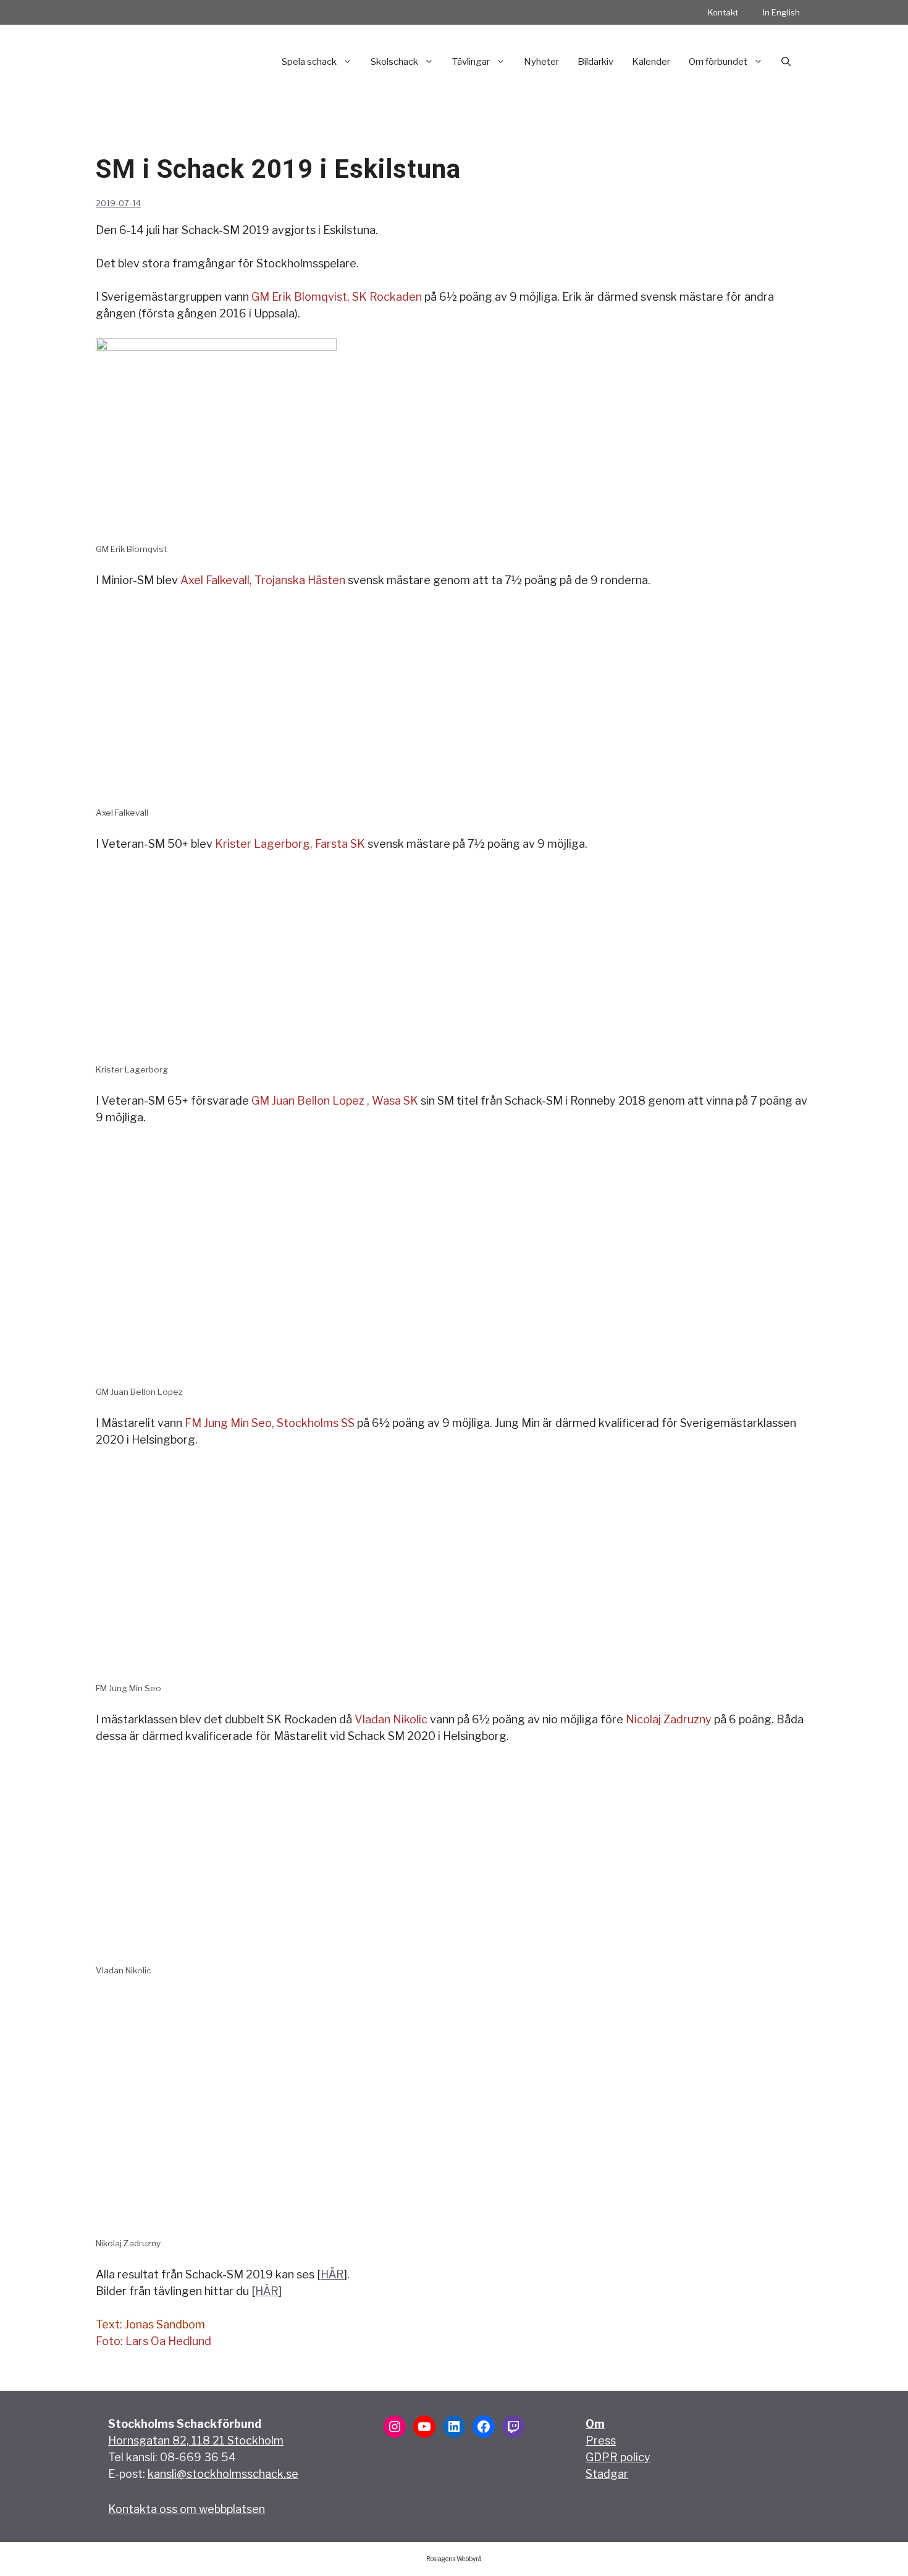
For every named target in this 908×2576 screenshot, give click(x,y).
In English (781, 12)
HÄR (332, 2274)
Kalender (651, 62)
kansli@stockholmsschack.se (223, 2474)
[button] (786, 62)
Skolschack (394, 62)
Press (601, 2440)
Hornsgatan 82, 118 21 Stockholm (196, 2440)
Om (595, 2424)
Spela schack (309, 62)
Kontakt (723, 12)
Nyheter (541, 62)
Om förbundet (718, 62)
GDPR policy (618, 2457)
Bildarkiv (595, 62)
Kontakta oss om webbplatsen (187, 2509)
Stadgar (607, 2474)
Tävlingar (471, 62)
